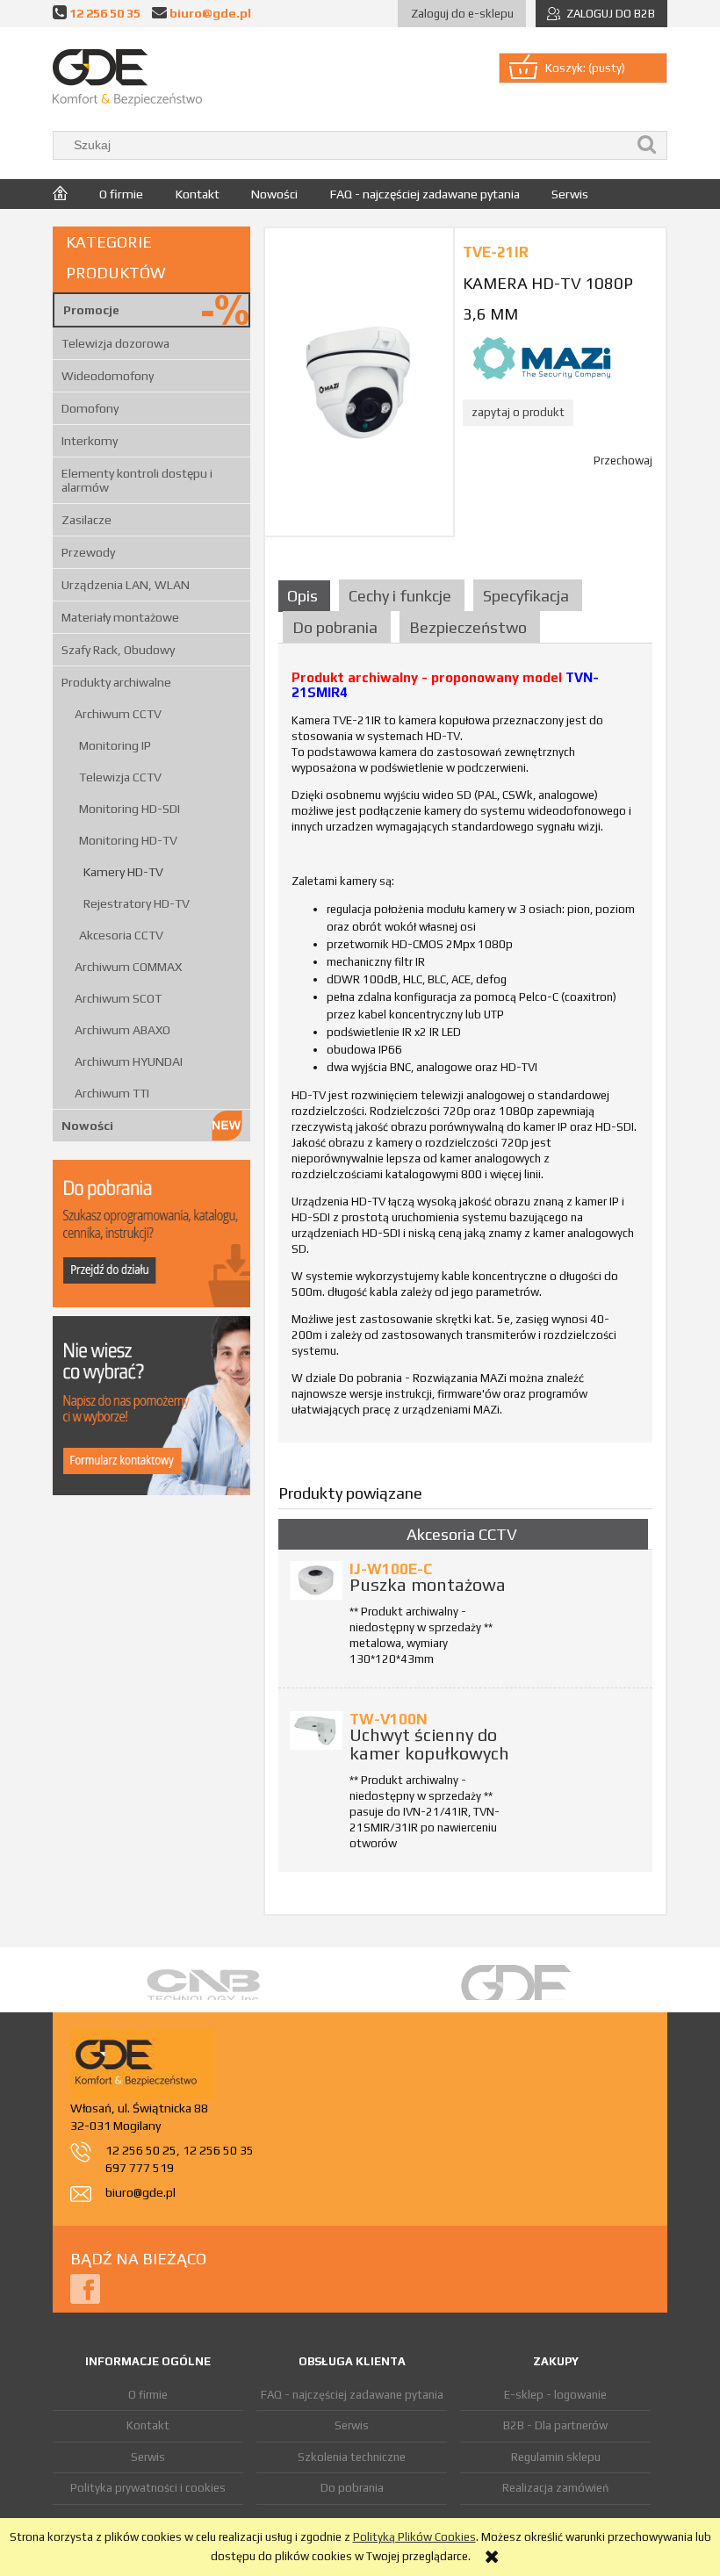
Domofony (90, 408)
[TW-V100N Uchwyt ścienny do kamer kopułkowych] (316, 1731)
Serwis (148, 2457)
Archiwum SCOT (118, 998)
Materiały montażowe (120, 617)
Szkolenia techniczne (352, 2457)
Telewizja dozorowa (115, 343)
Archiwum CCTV (118, 714)
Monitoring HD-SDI (130, 809)
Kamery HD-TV (123, 872)
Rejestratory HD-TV (137, 903)
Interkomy (90, 441)
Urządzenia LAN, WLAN (126, 585)
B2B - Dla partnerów (555, 2425)
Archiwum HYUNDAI (129, 1061)
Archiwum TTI (112, 1093)
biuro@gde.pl (210, 13)
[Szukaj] (647, 145)
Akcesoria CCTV (121, 935)
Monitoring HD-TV (128, 840)
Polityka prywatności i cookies (148, 2488)
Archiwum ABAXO (122, 1030)
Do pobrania (352, 2488)
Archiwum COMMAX (128, 967)
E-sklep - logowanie (555, 2395)
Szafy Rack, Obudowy (118, 650)
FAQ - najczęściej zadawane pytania (352, 2395)
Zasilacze (86, 520)
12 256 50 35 (105, 13)
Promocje (91, 310)
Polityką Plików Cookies (414, 2537)
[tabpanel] (465, 1050)
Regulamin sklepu (556, 2457)
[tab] (306, 596)
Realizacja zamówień (555, 2488)
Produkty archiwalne (116, 682)
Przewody (88, 552)
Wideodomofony (108, 376)
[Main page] (127, 78)
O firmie (148, 2395)
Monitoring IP (115, 745)
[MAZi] (542, 357)
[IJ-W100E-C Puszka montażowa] (316, 1580)
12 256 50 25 (141, 2150)
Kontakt (148, 2425)
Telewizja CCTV (120, 777)
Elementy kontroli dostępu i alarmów (137, 480)
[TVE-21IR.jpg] (359, 381)
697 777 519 (140, 2168)
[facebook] (85, 2288)
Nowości (87, 1126)
